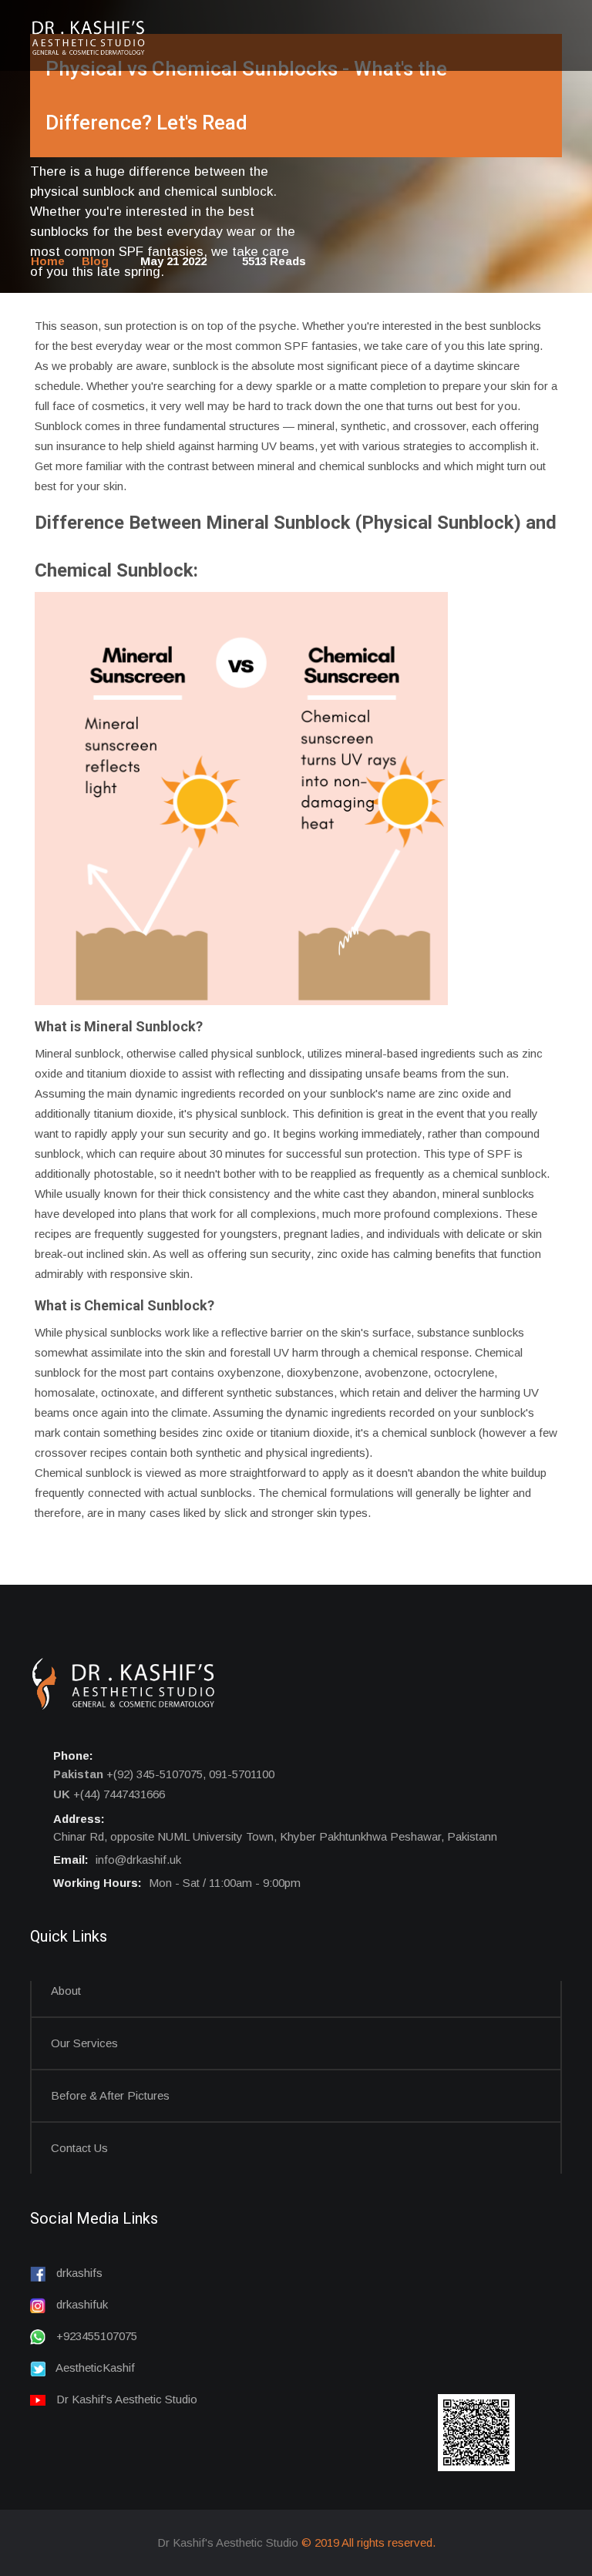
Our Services (84, 2043)
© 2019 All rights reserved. (368, 2542)
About (66, 1991)
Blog (95, 261)
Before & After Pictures (110, 2095)
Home (48, 261)
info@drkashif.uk (138, 1860)
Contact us (79, 2148)
